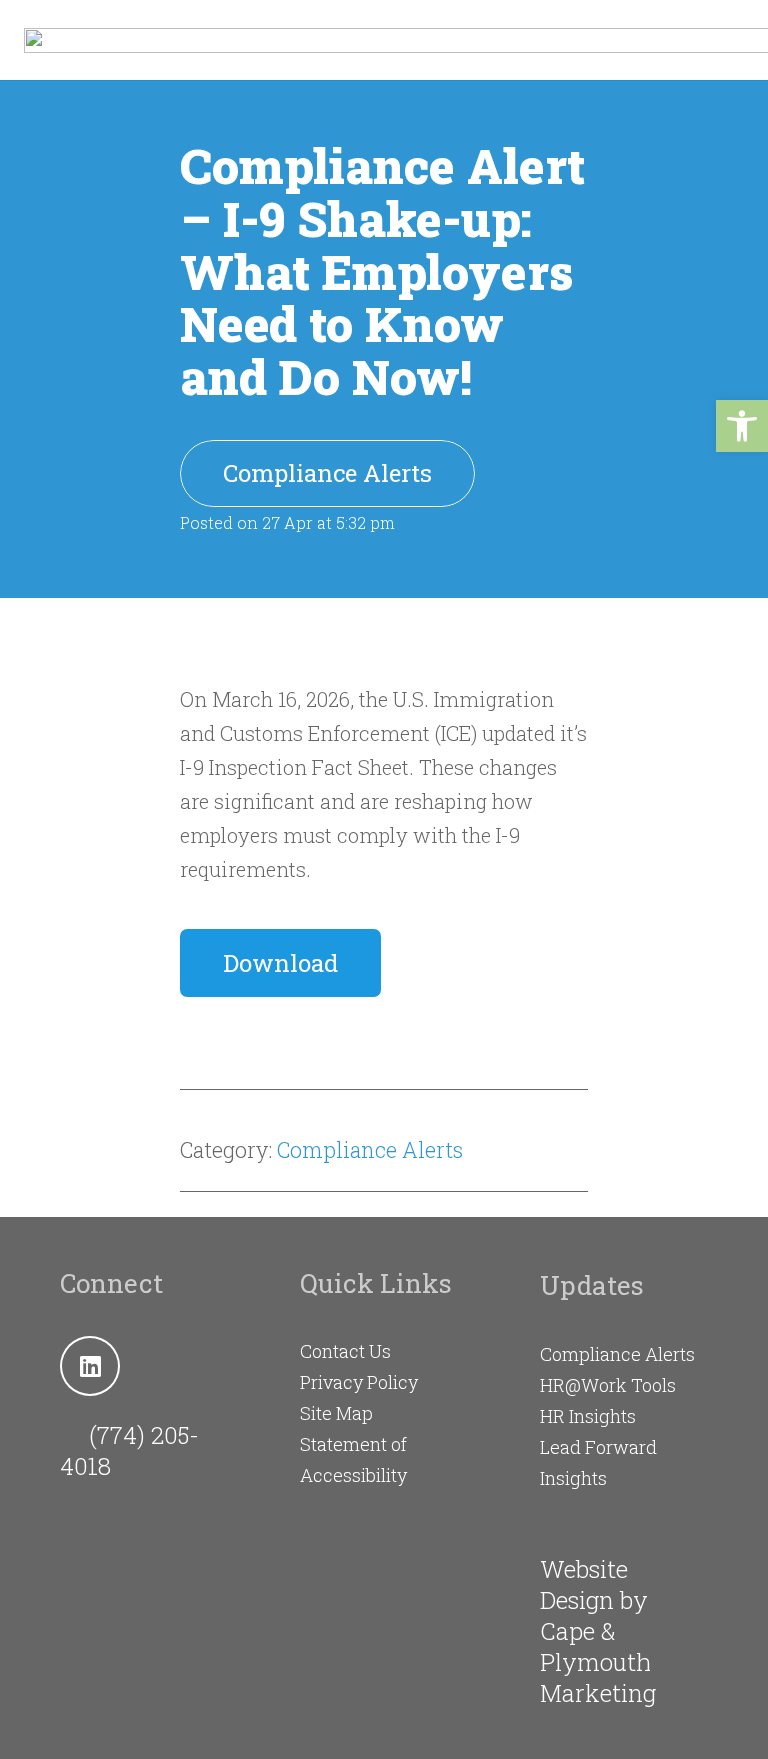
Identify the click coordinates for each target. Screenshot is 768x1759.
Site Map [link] (336, 1413)
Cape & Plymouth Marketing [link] (598, 1662)
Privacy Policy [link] (359, 1382)
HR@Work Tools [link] (608, 1385)
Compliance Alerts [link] (370, 1149)
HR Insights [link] (588, 1416)
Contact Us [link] (345, 1351)
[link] (742, 426)
